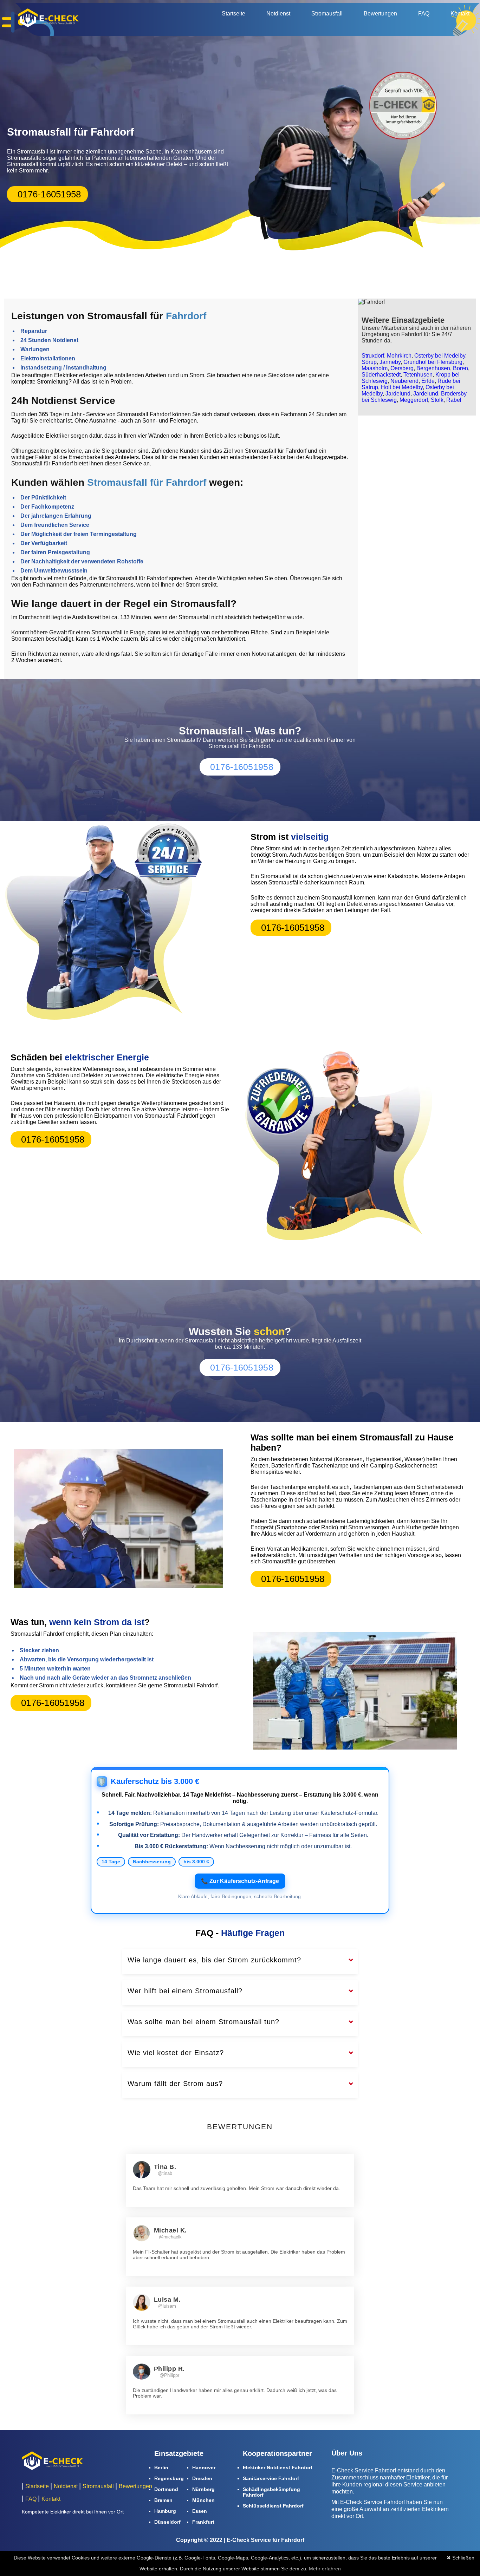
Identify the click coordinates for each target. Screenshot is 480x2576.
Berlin (161, 2467)
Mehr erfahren (325, 2569)
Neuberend (404, 381)
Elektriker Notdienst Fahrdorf (278, 2467)
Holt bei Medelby (402, 387)
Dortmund (166, 2489)
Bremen (163, 2500)
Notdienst (278, 14)
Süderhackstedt (381, 375)
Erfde (428, 381)
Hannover (204, 2467)
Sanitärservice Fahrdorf (271, 2478)
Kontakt (460, 14)
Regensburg (169, 2478)
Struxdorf (373, 356)
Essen (200, 2511)
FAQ (424, 14)
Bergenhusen (433, 368)
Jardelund (398, 394)
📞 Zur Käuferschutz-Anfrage (240, 1881)
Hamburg (165, 2511)
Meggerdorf (414, 400)
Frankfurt (203, 2522)
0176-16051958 (49, 194)
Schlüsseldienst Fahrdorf (273, 2506)
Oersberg (402, 368)
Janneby (390, 362)
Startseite (233, 14)
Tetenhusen (418, 375)
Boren (460, 368)
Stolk (437, 400)
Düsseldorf (167, 2522)
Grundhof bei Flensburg (433, 362)
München (203, 2500)
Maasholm (375, 368)
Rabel (454, 400)
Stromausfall (327, 14)
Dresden (202, 2478)
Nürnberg (203, 2489)
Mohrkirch (399, 356)
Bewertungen (380, 14)
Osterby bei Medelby (440, 356)
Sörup (369, 362)
